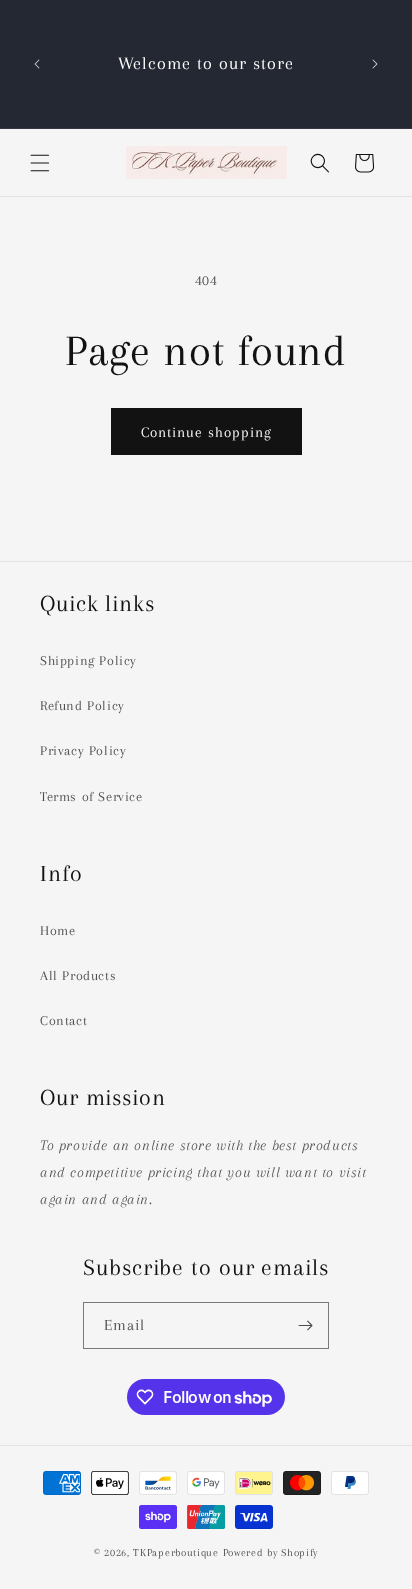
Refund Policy (82, 705)
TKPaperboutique (176, 1552)
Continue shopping (206, 432)
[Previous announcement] (37, 64)
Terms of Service (91, 796)
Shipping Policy (88, 660)
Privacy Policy (83, 750)
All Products (78, 975)
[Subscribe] (306, 1325)
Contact (63, 1020)
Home (57, 930)
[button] (40, 163)
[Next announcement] (375, 64)
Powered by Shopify (271, 1552)
